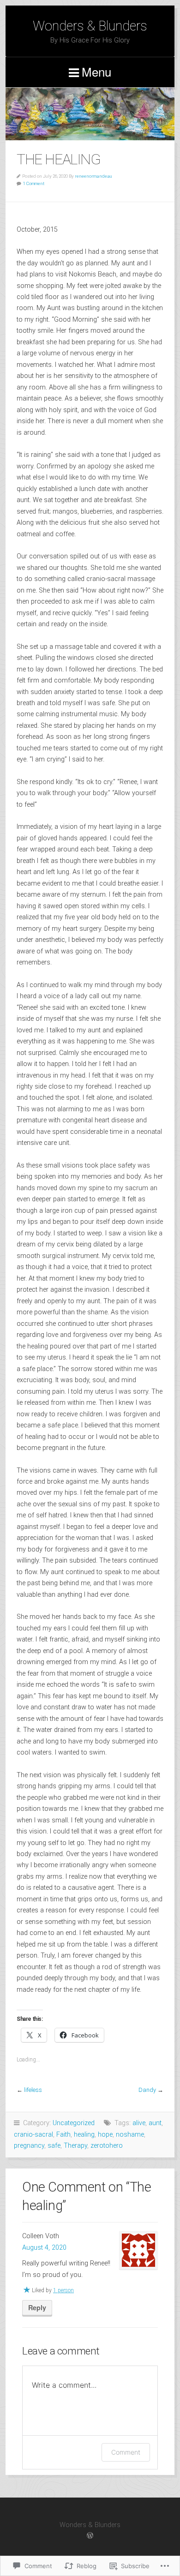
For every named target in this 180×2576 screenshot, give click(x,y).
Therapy (75, 2146)
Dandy (147, 2090)
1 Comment (34, 183)
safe (54, 2146)
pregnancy (29, 2146)
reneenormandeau (93, 176)
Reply (37, 2307)
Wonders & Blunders (90, 26)
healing (84, 2135)
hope (105, 2135)
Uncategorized (74, 2123)
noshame (130, 2135)
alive (139, 2123)
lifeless (33, 2090)
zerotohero (107, 2146)
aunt (155, 2123)
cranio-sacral (33, 2135)
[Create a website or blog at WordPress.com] (90, 2536)
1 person (63, 2290)
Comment (126, 2452)
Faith (63, 2135)
